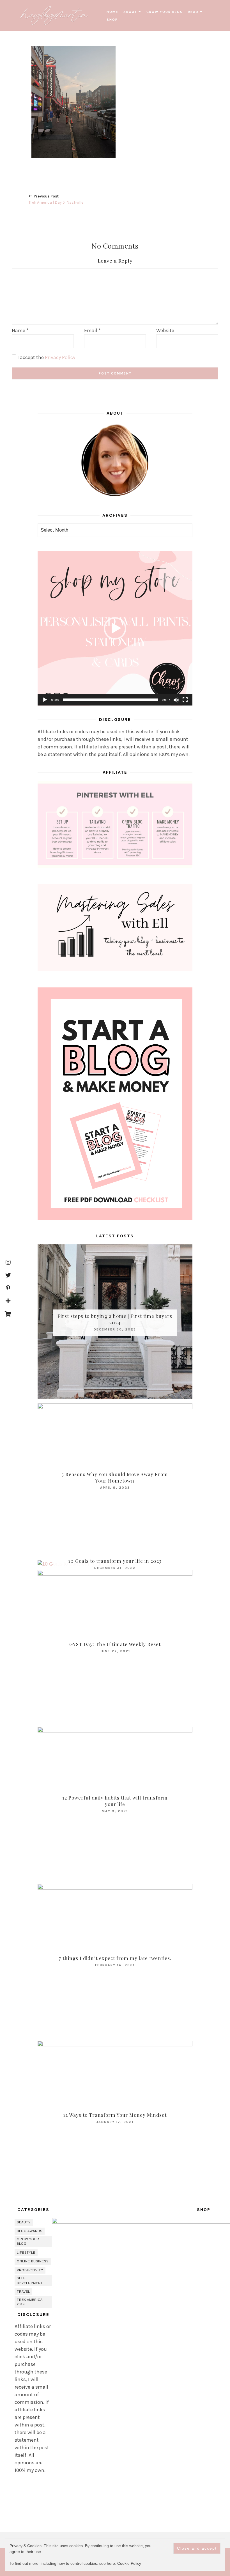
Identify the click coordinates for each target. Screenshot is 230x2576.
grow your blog (165, 12)
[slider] (111, 700)
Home (112, 12)
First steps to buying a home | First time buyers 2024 (115, 1319)
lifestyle (26, 2253)
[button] (115, 628)
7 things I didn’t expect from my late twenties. (115, 1958)
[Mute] (176, 700)
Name (20, 330)
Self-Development (30, 2280)
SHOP (112, 20)
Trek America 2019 (30, 2302)
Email (92, 330)
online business (33, 2261)
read (193, 12)
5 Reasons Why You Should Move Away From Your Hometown (115, 1477)
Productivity (30, 2270)
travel (23, 2292)
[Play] (45, 700)
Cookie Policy (129, 2563)
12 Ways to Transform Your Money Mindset (115, 2115)
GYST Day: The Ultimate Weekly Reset (115, 1644)
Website (165, 330)
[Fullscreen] (185, 700)
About (130, 12)
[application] (115, 628)
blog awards (30, 2231)
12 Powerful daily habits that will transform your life (115, 1801)
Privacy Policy (60, 357)
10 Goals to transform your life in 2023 (115, 1561)
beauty (24, 2222)
